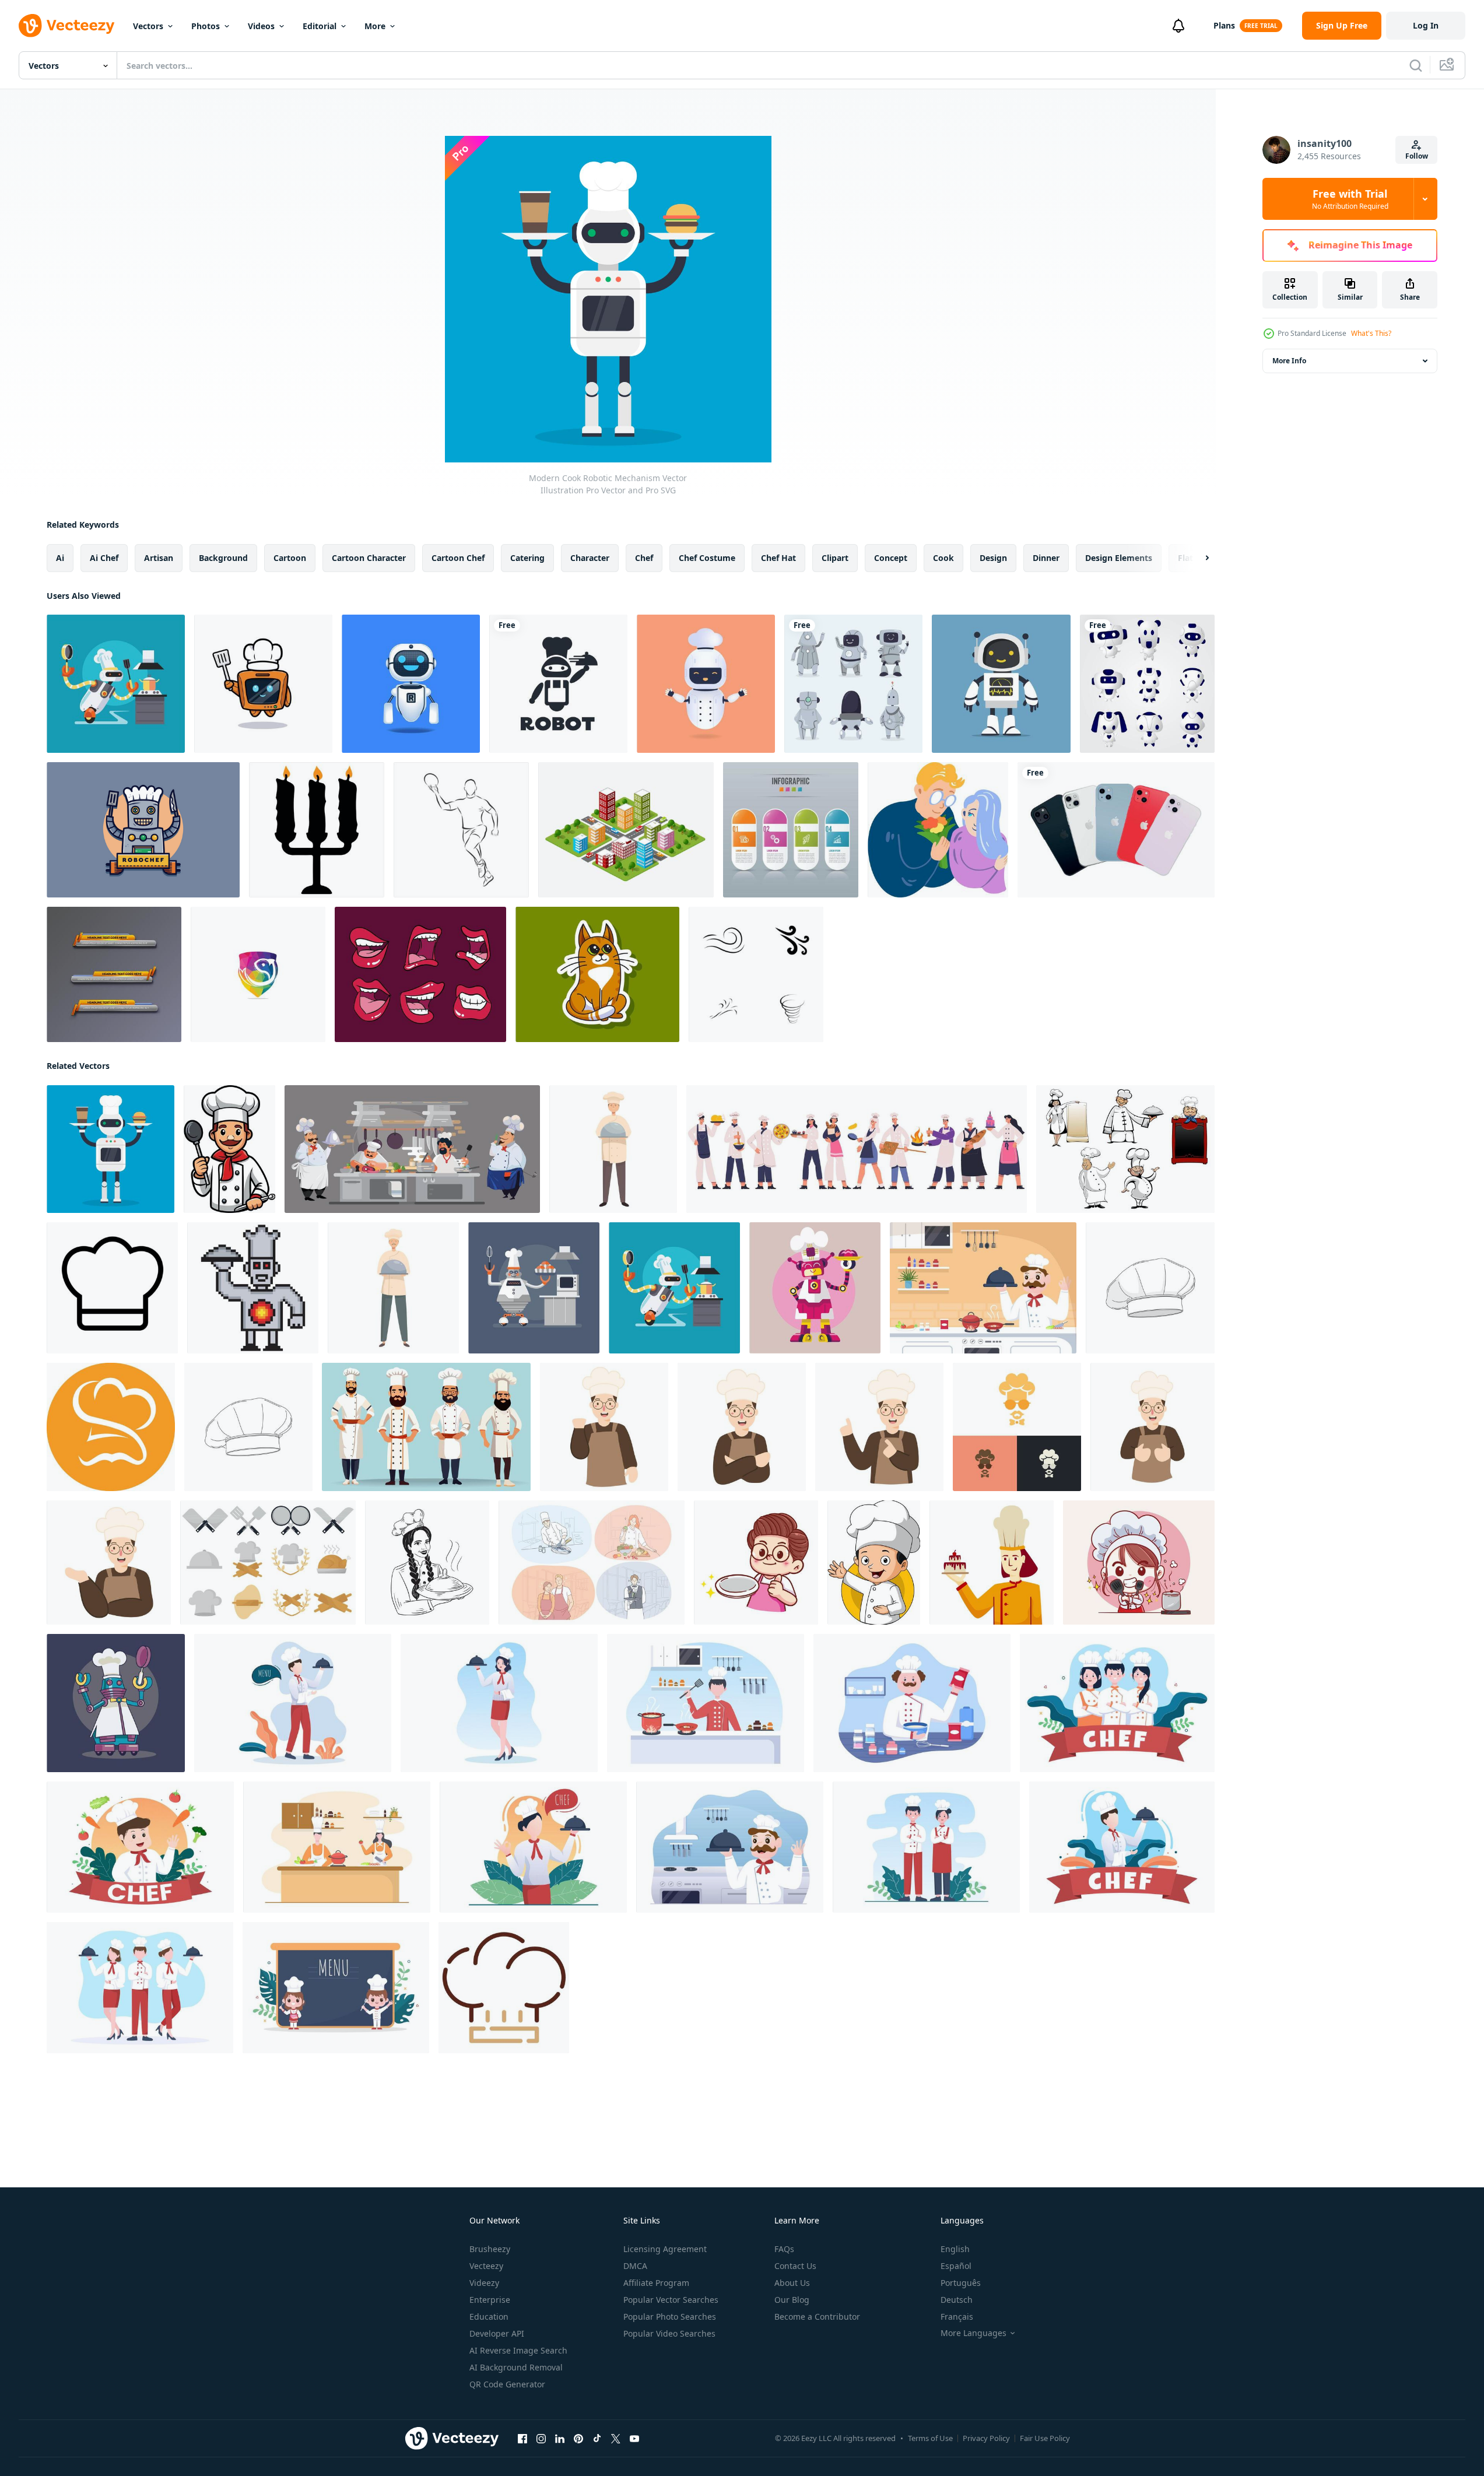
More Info (1289, 361)
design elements (1119, 558)
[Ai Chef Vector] (143, 830)
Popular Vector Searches (671, 2300)
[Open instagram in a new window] (541, 2439)
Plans (1224, 25)
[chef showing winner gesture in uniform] (879, 1427)
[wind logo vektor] (756, 974)
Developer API (497, 2333)
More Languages (973, 2333)
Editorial (320, 26)
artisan (159, 558)
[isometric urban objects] (626, 830)
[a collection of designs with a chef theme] (268, 1563)
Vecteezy (486, 2266)
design (993, 558)
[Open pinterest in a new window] (578, 2439)
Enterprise (490, 2300)
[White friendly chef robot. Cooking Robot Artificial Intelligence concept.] (706, 684)
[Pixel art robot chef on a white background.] (253, 1288)
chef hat (778, 558)
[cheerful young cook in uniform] (742, 1427)
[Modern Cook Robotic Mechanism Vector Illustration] (110, 1149)
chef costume (707, 558)
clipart (835, 558)
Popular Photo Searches (670, 2317)
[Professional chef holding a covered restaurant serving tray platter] (393, 1288)
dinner (1046, 558)
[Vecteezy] (66, 26)
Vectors (148, 26)
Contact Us (795, 2266)
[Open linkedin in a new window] (560, 2439)
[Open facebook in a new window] (522, 2439)
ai (60, 558)
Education (489, 2317)
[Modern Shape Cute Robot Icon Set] (1147, 684)
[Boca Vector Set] (420, 974)
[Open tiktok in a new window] (597, 2439)
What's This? (1371, 333)
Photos (206, 26)
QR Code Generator (507, 2384)
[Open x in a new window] (616, 2439)
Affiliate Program (656, 2283)
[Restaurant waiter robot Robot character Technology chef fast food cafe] (558, 684)
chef (644, 558)
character (590, 558)
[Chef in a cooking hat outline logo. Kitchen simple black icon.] (111, 1427)
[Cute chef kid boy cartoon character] (874, 1563)
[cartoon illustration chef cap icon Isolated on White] (1150, 1288)
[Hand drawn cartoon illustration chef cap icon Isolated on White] (248, 1427)
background (223, 558)
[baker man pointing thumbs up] (1153, 1427)
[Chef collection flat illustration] (426, 1427)
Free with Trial (1350, 199)
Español (956, 2266)
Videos (261, 26)
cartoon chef (458, 558)
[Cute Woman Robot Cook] (815, 1288)
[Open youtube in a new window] (634, 2439)
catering (527, 558)
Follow (1417, 156)
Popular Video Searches (669, 2333)
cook (943, 558)
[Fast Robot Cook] (116, 684)
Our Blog (792, 2300)
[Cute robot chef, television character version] (263, 684)
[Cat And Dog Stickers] (597, 974)
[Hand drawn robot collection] (853, 684)
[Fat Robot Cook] (534, 1288)
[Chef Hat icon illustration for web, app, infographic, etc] (504, 1988)
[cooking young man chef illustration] (109, 1563)
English (955, 2249)
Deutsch (957, 2300)
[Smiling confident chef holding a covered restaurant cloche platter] (613, 1149)
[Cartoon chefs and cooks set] (1125, 1149)
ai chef (104, 558)
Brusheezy (490, 2249)
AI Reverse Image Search (518, 2350)
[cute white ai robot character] (1001, 684)
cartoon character (369, 558)
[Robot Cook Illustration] (116, 1703)
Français (957, 2317)
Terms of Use (930, 2438)
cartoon (290, 558)
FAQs (784, 2249)
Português (961, 2283)
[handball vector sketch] (461, 830)
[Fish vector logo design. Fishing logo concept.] (258, 974)
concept (891, 558)
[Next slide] (1197, 558)
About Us (792, 2283)
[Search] (1416, 65)
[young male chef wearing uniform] (604, 1427)
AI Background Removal (516, 2367)
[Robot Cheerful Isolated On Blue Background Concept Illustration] (411, 684)
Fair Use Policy (1045, 2438)
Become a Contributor (817, 2317)
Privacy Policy (986, 2438)
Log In (1426, 25)
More (375, 26)
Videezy (484, 2283)
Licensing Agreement (665, 2249)
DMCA (635, 2266)
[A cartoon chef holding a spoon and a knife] (229, 1149)
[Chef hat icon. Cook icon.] (112, 1288)
